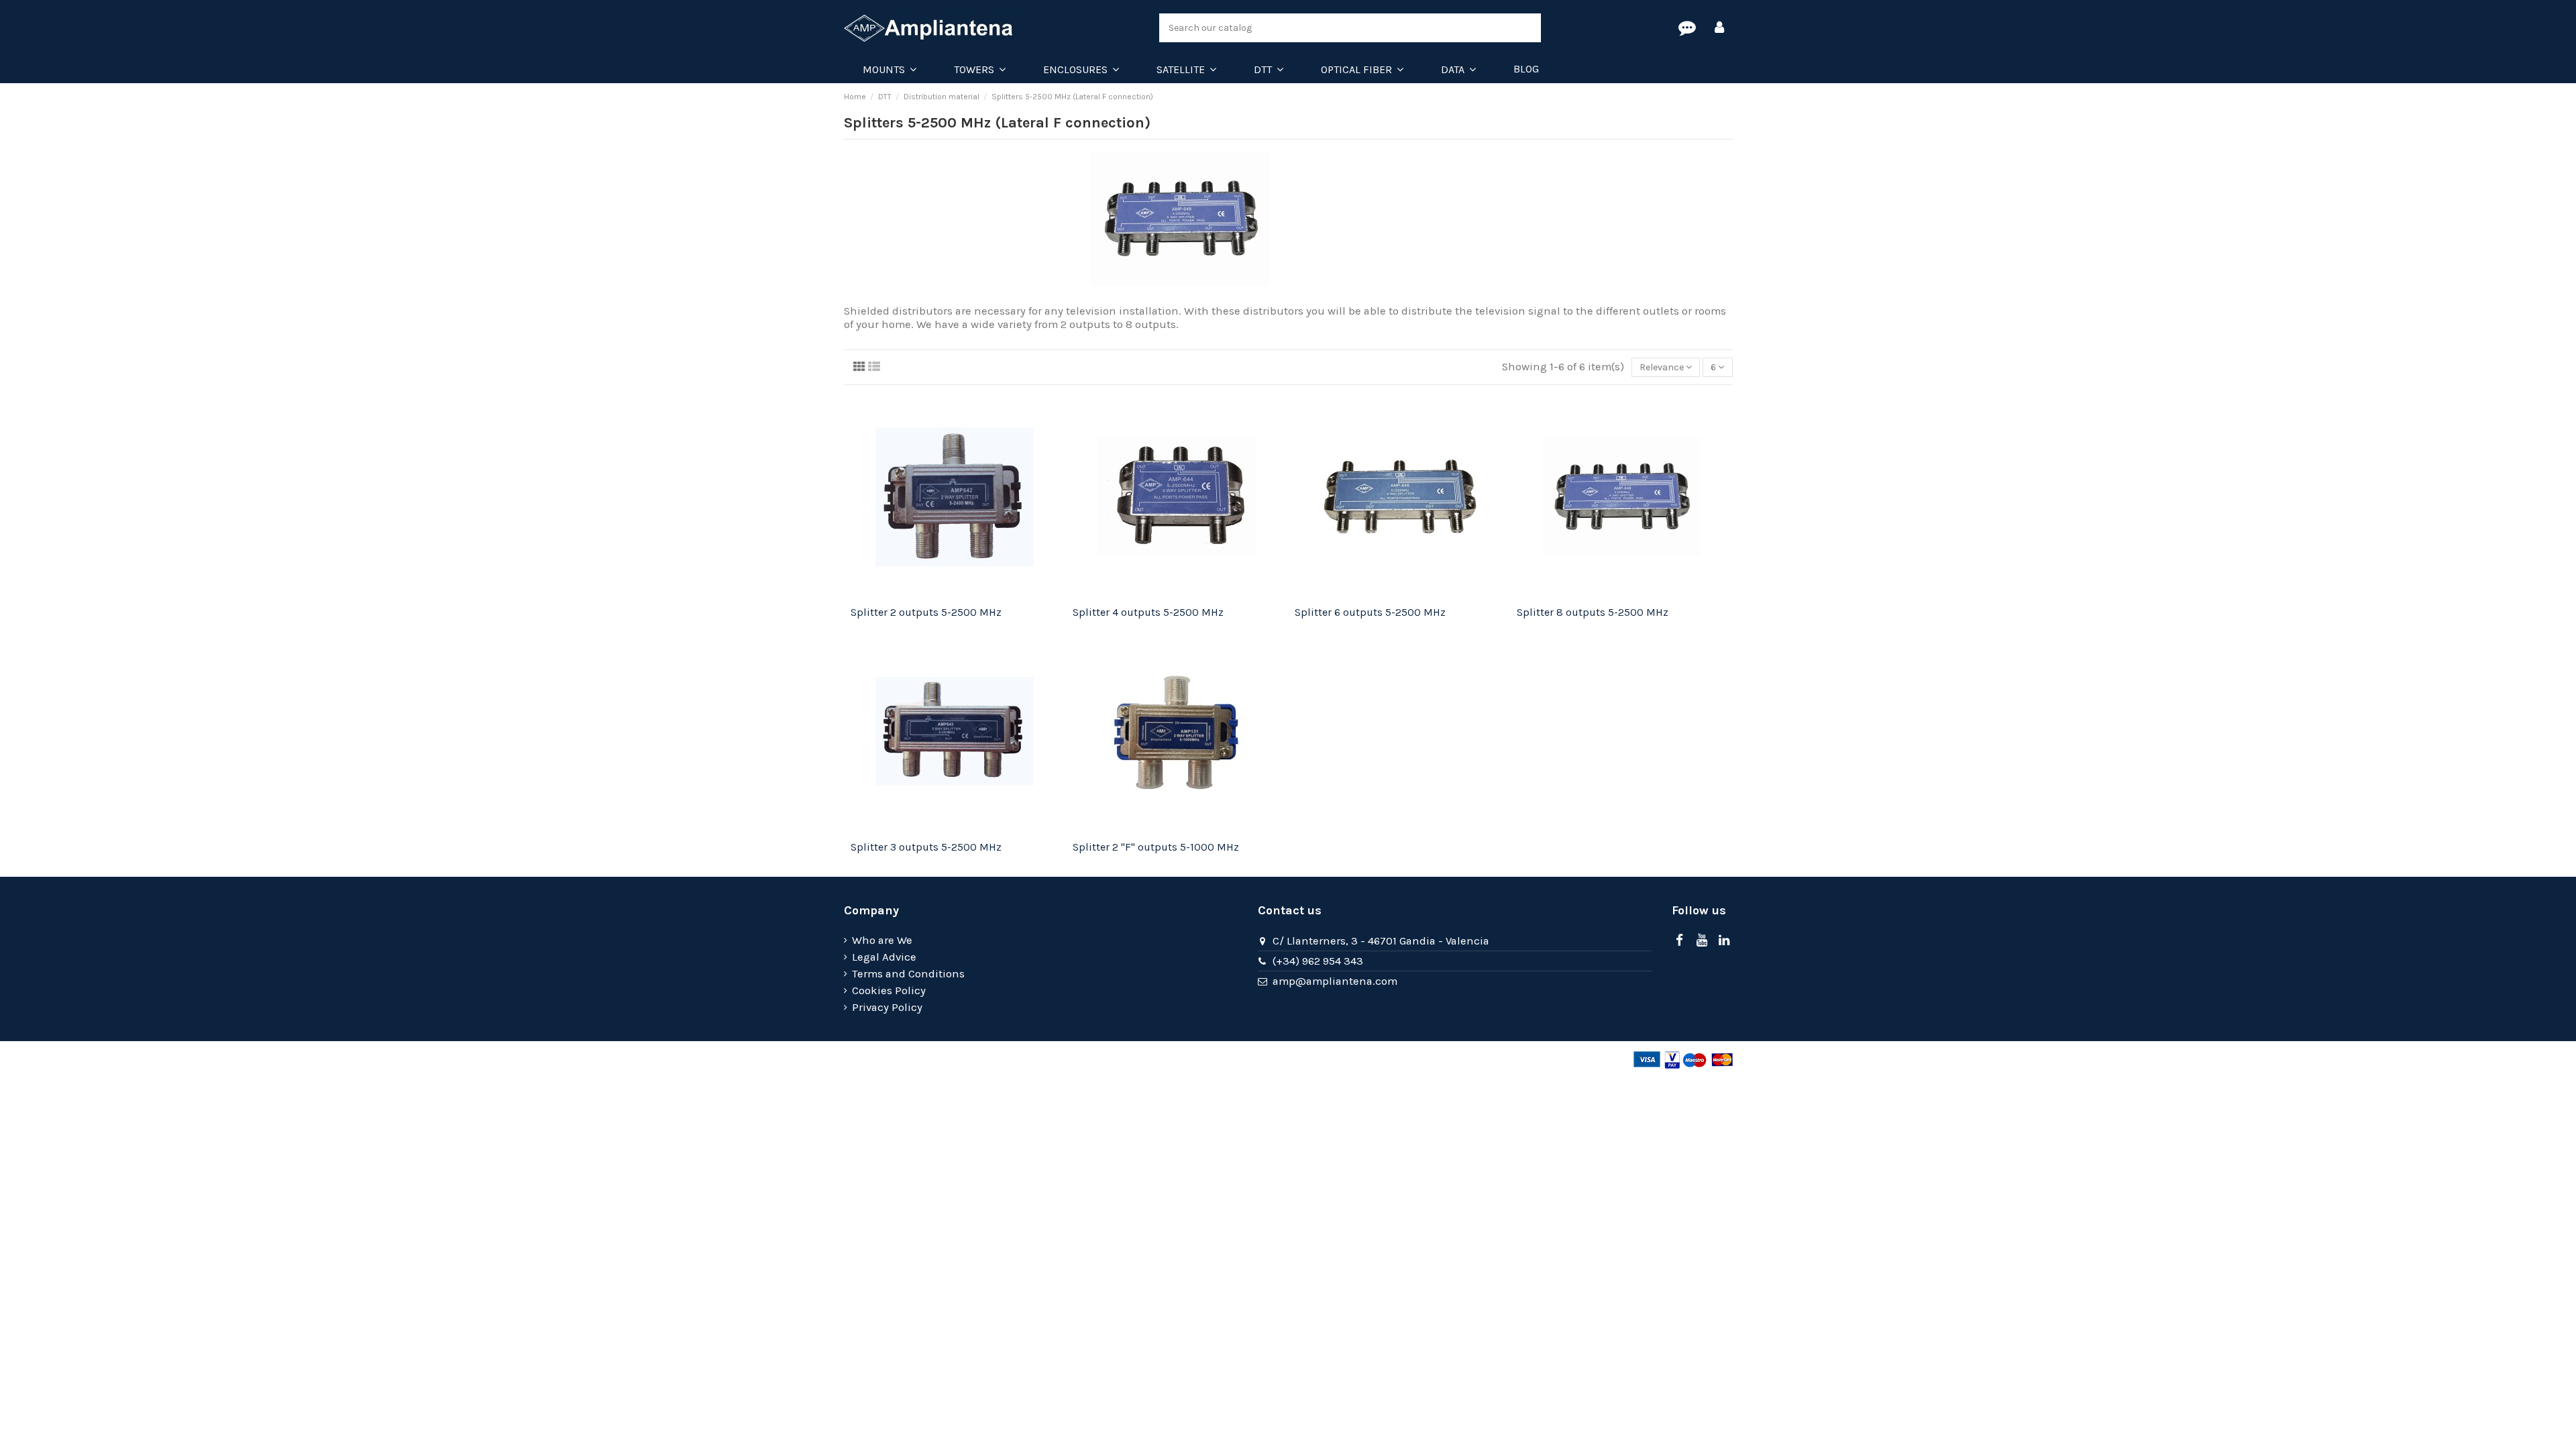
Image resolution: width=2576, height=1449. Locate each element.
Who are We (882, 940)
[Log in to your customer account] (1719, 28)
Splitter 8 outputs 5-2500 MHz (1593, 612)
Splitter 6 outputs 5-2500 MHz (1370, 612)
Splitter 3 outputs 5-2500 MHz (926, 847)
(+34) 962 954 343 (1318, 961)
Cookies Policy (889, 990)
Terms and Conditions (908, 974)
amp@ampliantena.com (1335, 981)
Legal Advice (884, 957)
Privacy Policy (887, 1007)
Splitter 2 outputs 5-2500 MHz (926, 612)
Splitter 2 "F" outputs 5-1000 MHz (1156, 847)
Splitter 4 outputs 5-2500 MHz (1148, 612)
